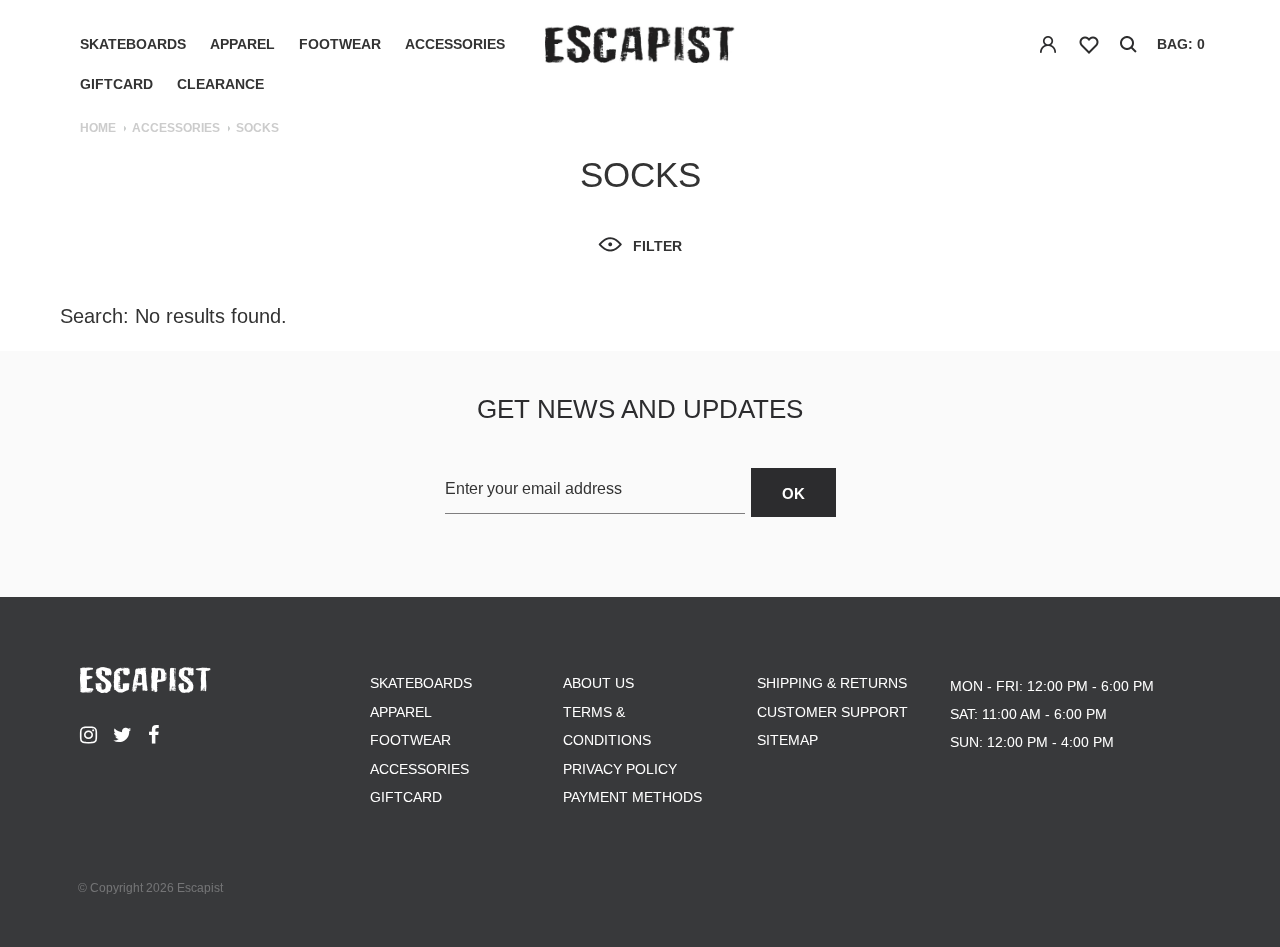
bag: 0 (1181, 44)
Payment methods (632, 797)
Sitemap (787, 740)
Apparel (242, 44)
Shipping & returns (832, 683)
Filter (657, 246)
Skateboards (133, 44)
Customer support (832, 712)
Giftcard (116, 84)
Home (98, 128)
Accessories (455, 44)
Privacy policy (620, 769)
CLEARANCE (220, 84)
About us (598, 683)
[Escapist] (640, 47)
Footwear (340, 44)
